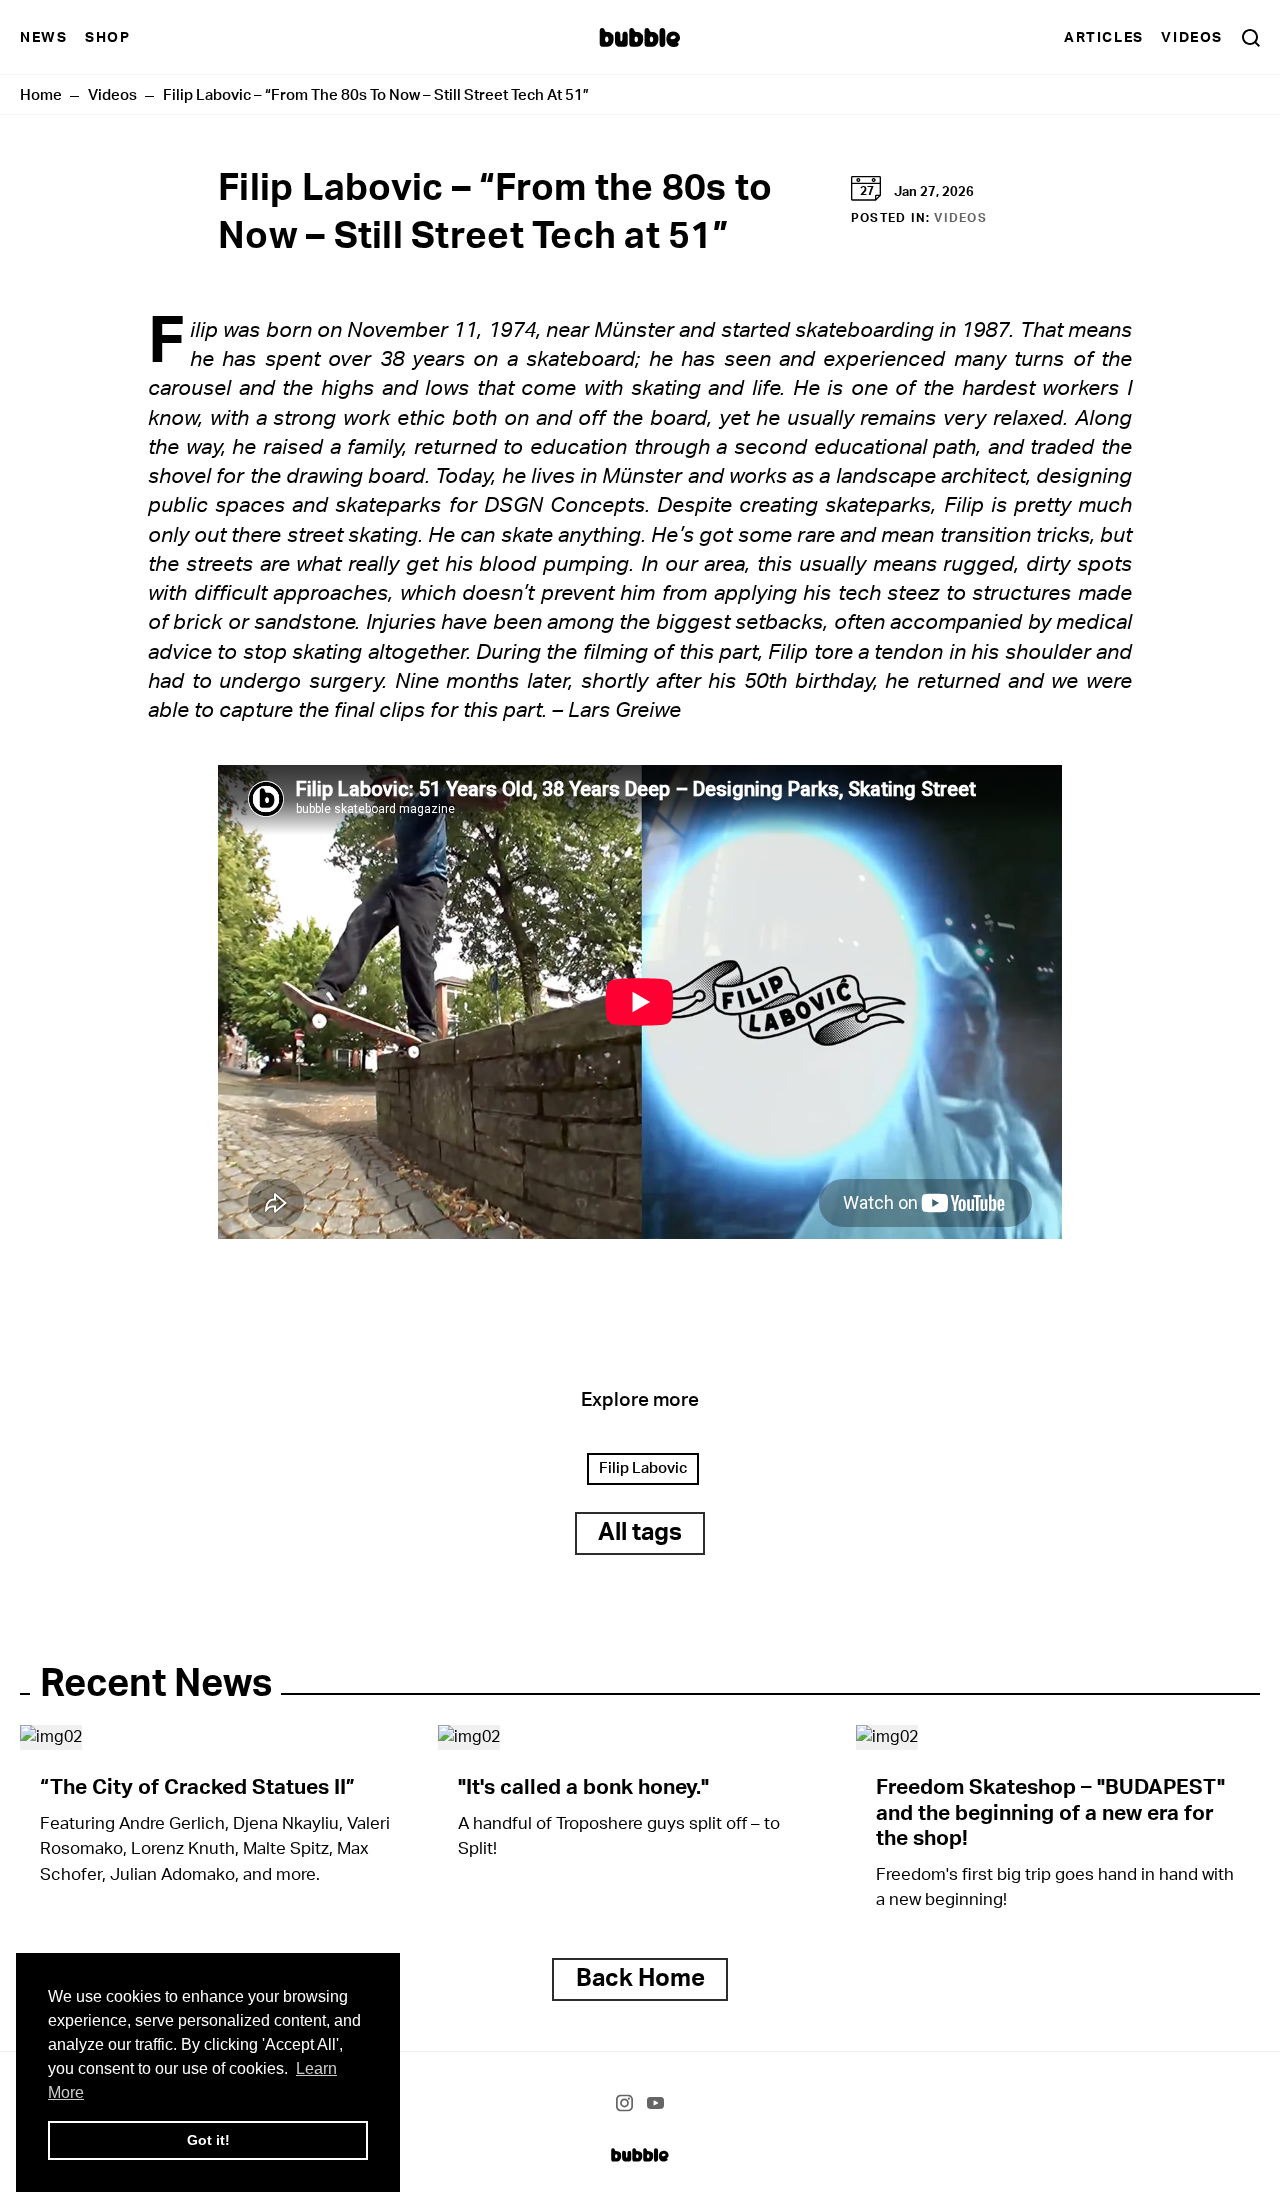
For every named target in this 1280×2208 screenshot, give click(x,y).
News (43, 37)
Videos (1192, 37)
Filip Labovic (643, 1468)
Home (41, 95)
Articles (1104, 37)
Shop (107, 37)
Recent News (156, 1684)
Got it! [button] (208, 2140)
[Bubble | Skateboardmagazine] (640, 2154)
